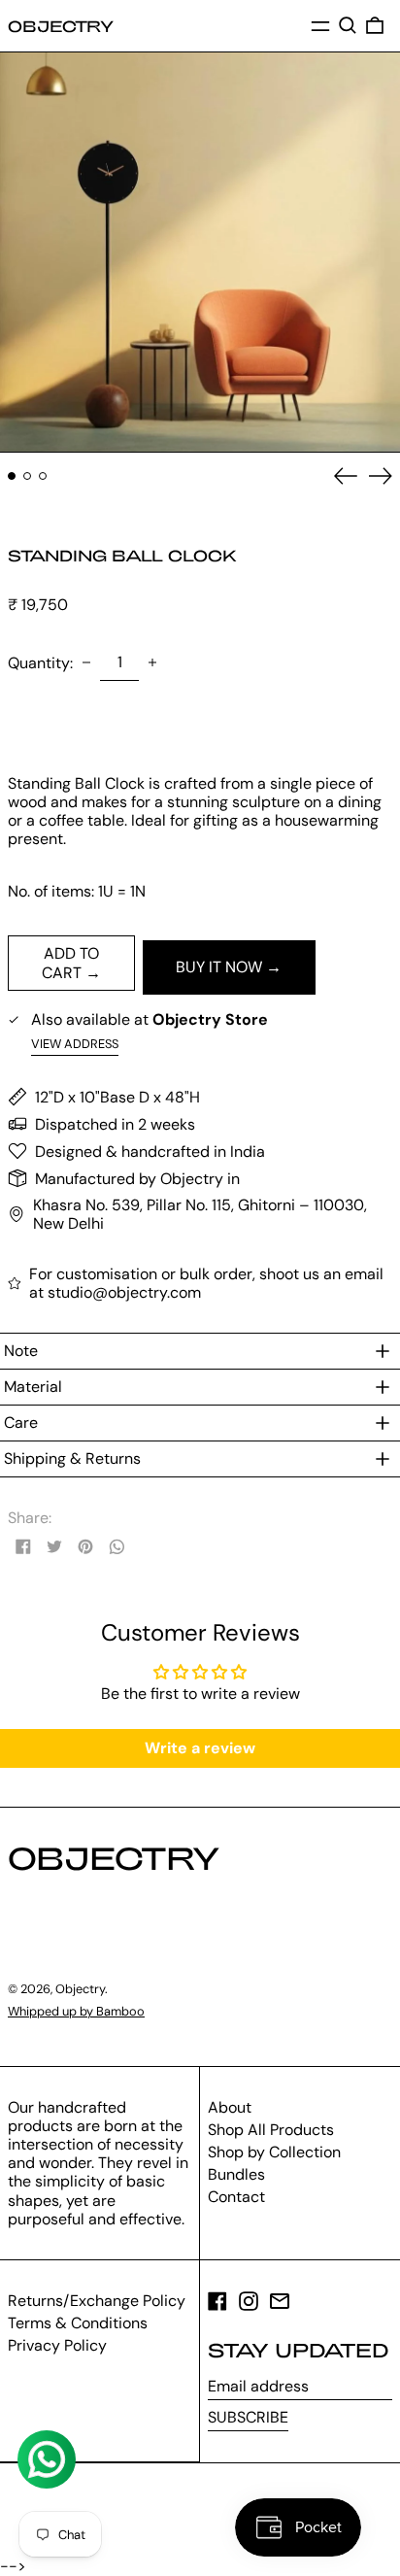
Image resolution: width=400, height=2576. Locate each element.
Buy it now (219, 967)
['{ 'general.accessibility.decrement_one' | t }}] (86, 662)
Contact (236, 2197)
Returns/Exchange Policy (97, 2301)
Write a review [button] (200, 1748)
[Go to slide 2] (27, 476)
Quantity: (40, 663)
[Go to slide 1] (12, 476)
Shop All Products (271, 2130)
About (230, 2107)
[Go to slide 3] (43, 476)
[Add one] (152, 662)
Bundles (236, 2174)
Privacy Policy (57, 2345)
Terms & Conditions (78, 2323)
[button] (348, 25)
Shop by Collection (274, 2152)
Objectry (61, 26)
